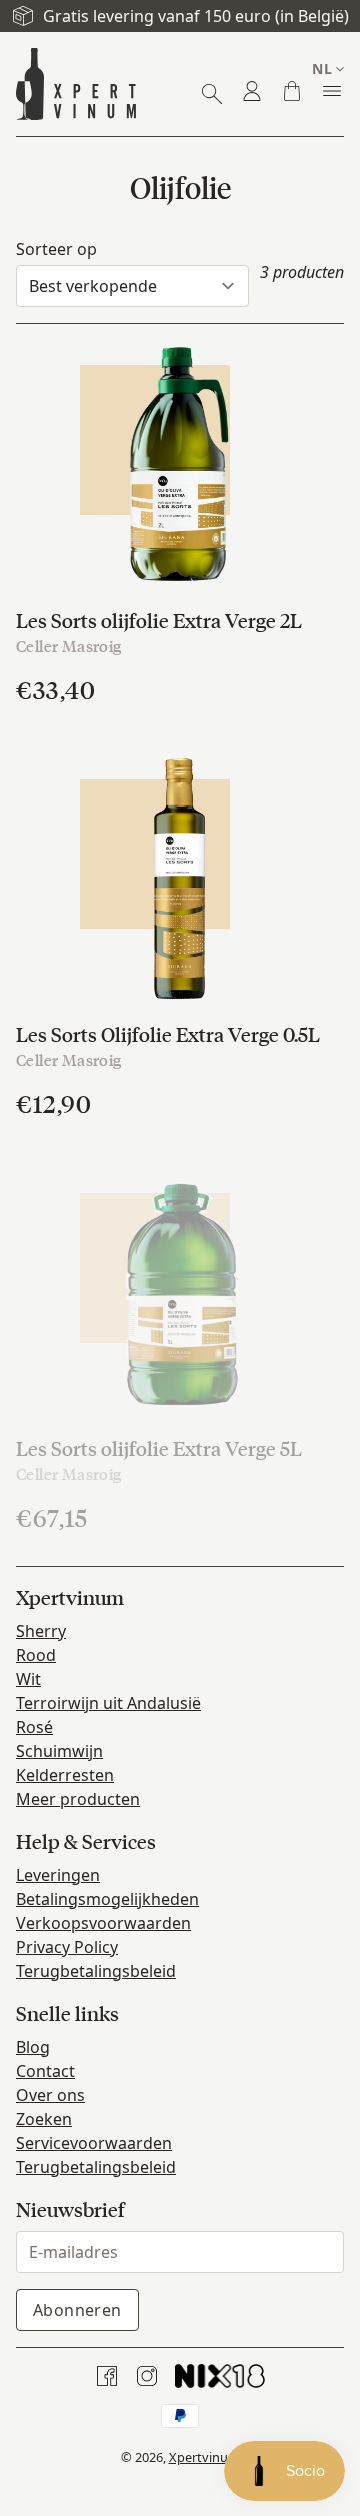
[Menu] (332, 91)
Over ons (50, 2095)
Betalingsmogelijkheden (107, 1899)
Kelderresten (65, 1775)
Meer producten (78, 1799)
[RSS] (220, 2376)
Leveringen (58, 1875)
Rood (36, 1655)
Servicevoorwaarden (94, 2143)
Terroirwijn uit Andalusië (108, 1703)
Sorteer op (56, 249)
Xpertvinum (204, 2457)
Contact (45, 2071)
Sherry (41, 1631)
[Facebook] (107, 2376)
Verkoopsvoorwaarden (103, 1923)
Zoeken (44, 2119)
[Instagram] (147, 2376)
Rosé (34, 1727)
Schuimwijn (59, 1751)
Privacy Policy (67, 1947)
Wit (28, 1679)
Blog (33, 2047)
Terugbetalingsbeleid (96, 1971)
